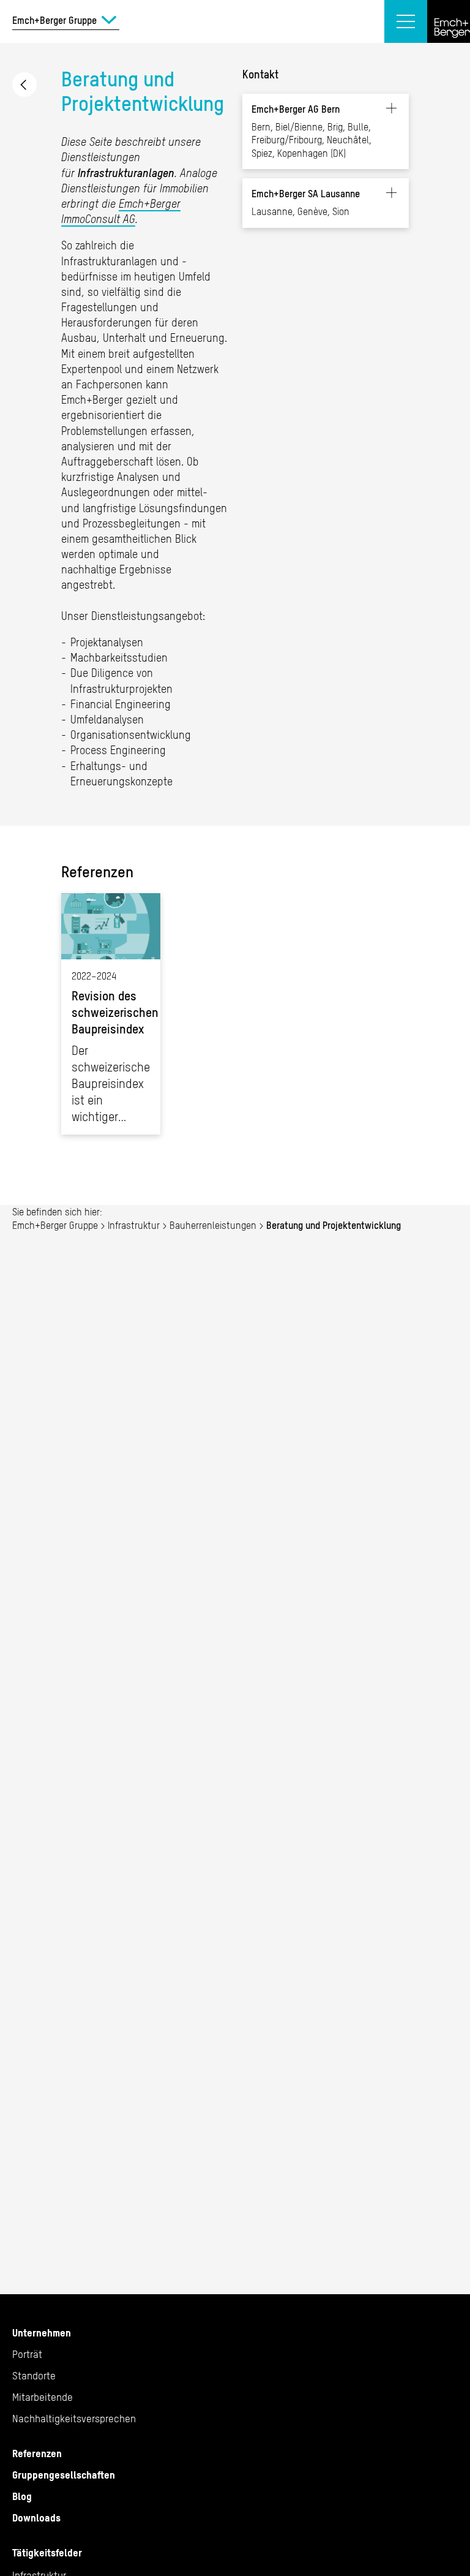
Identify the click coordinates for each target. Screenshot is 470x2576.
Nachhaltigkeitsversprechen (74, 2419)
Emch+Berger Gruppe (55, 1225)
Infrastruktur (134, 1225)
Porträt (27, 2354)
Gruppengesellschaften (64, 2475)
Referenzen (37, 2453)
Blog (22, 2496)
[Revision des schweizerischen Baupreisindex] (111, 1014)
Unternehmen (42, 2333)
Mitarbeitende (43, 2397)
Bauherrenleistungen (24, 85)
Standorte (34, 2376)
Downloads (36, 2518)
